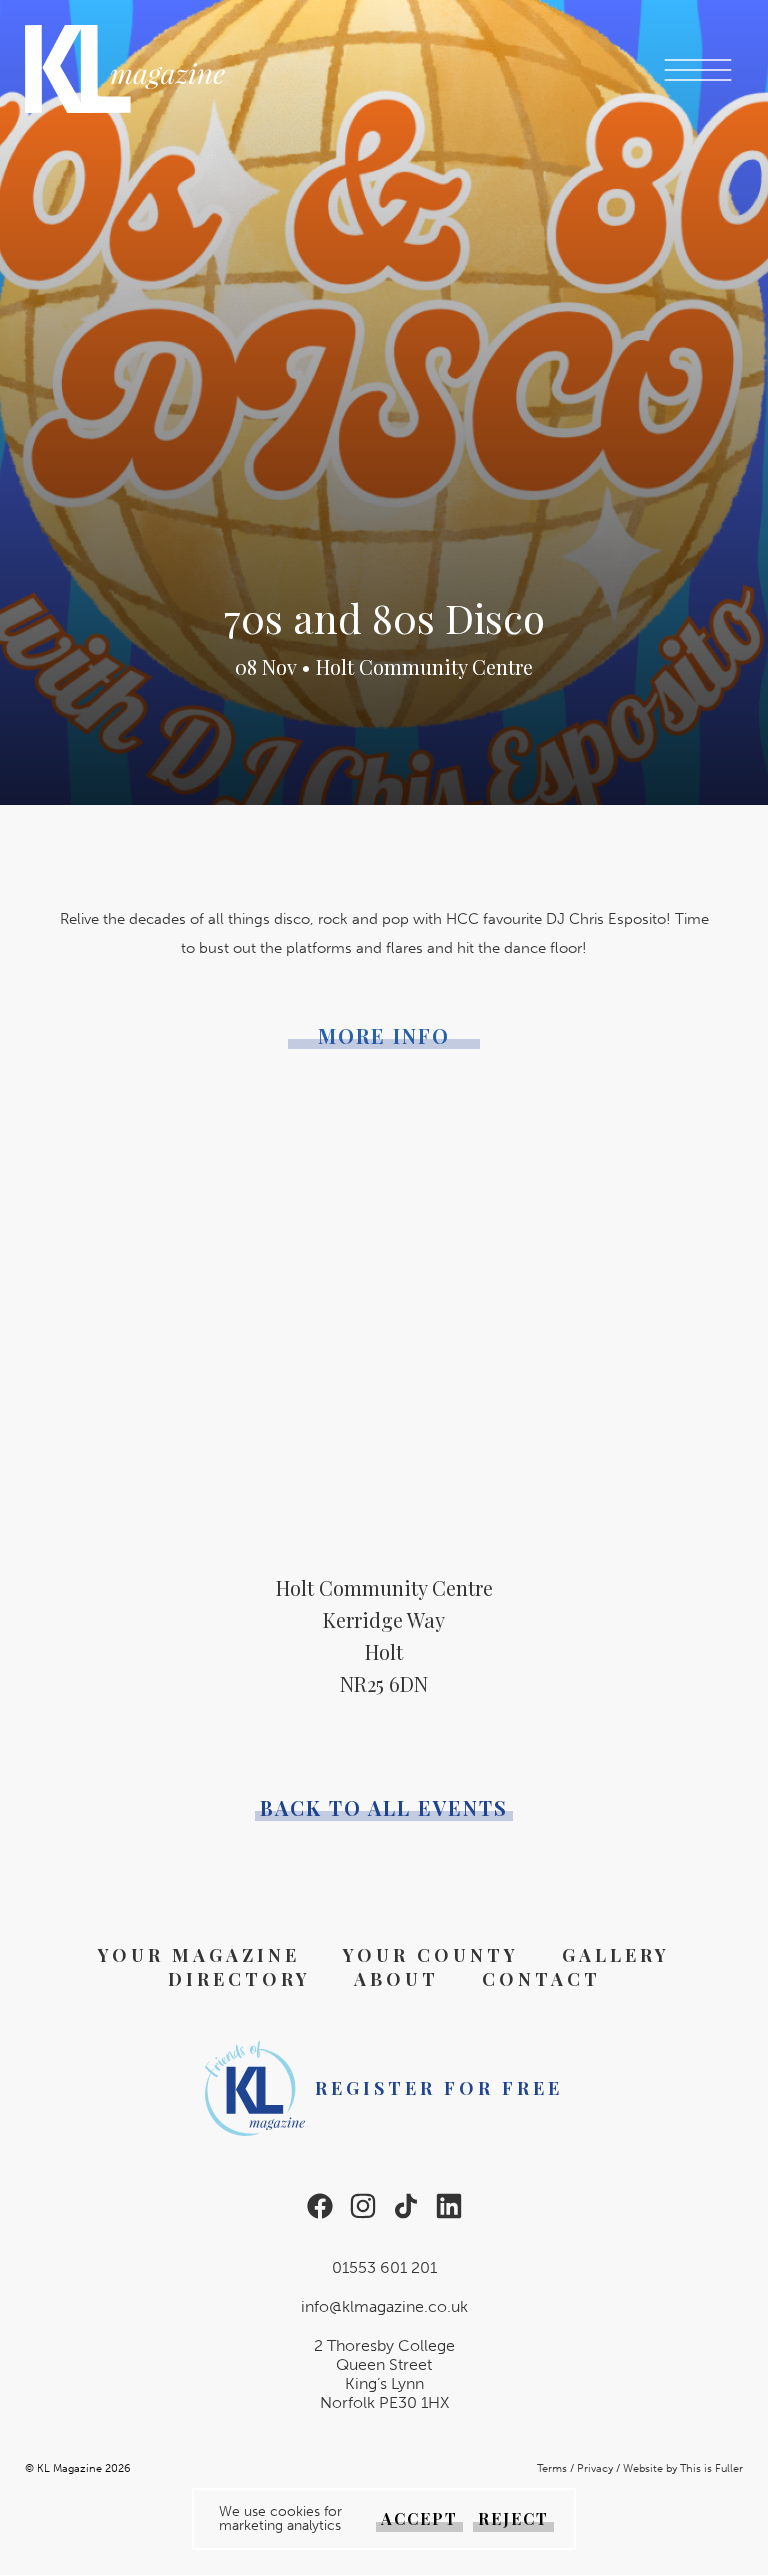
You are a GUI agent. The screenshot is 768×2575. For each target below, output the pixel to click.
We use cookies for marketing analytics (280, 2519)
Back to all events (384, 1808)
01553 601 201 (384, 2267)
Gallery (616, 1955)
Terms (552, 2468)
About (396, 1979)
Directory (239, 1979)
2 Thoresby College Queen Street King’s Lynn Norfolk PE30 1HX (384, 2374)
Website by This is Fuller (683, 2468)
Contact (541, 1979)
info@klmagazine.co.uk (384, 2306)
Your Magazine (199, 1955)
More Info (384, 1036)
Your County (431, 1955)
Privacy (595, 2468)
